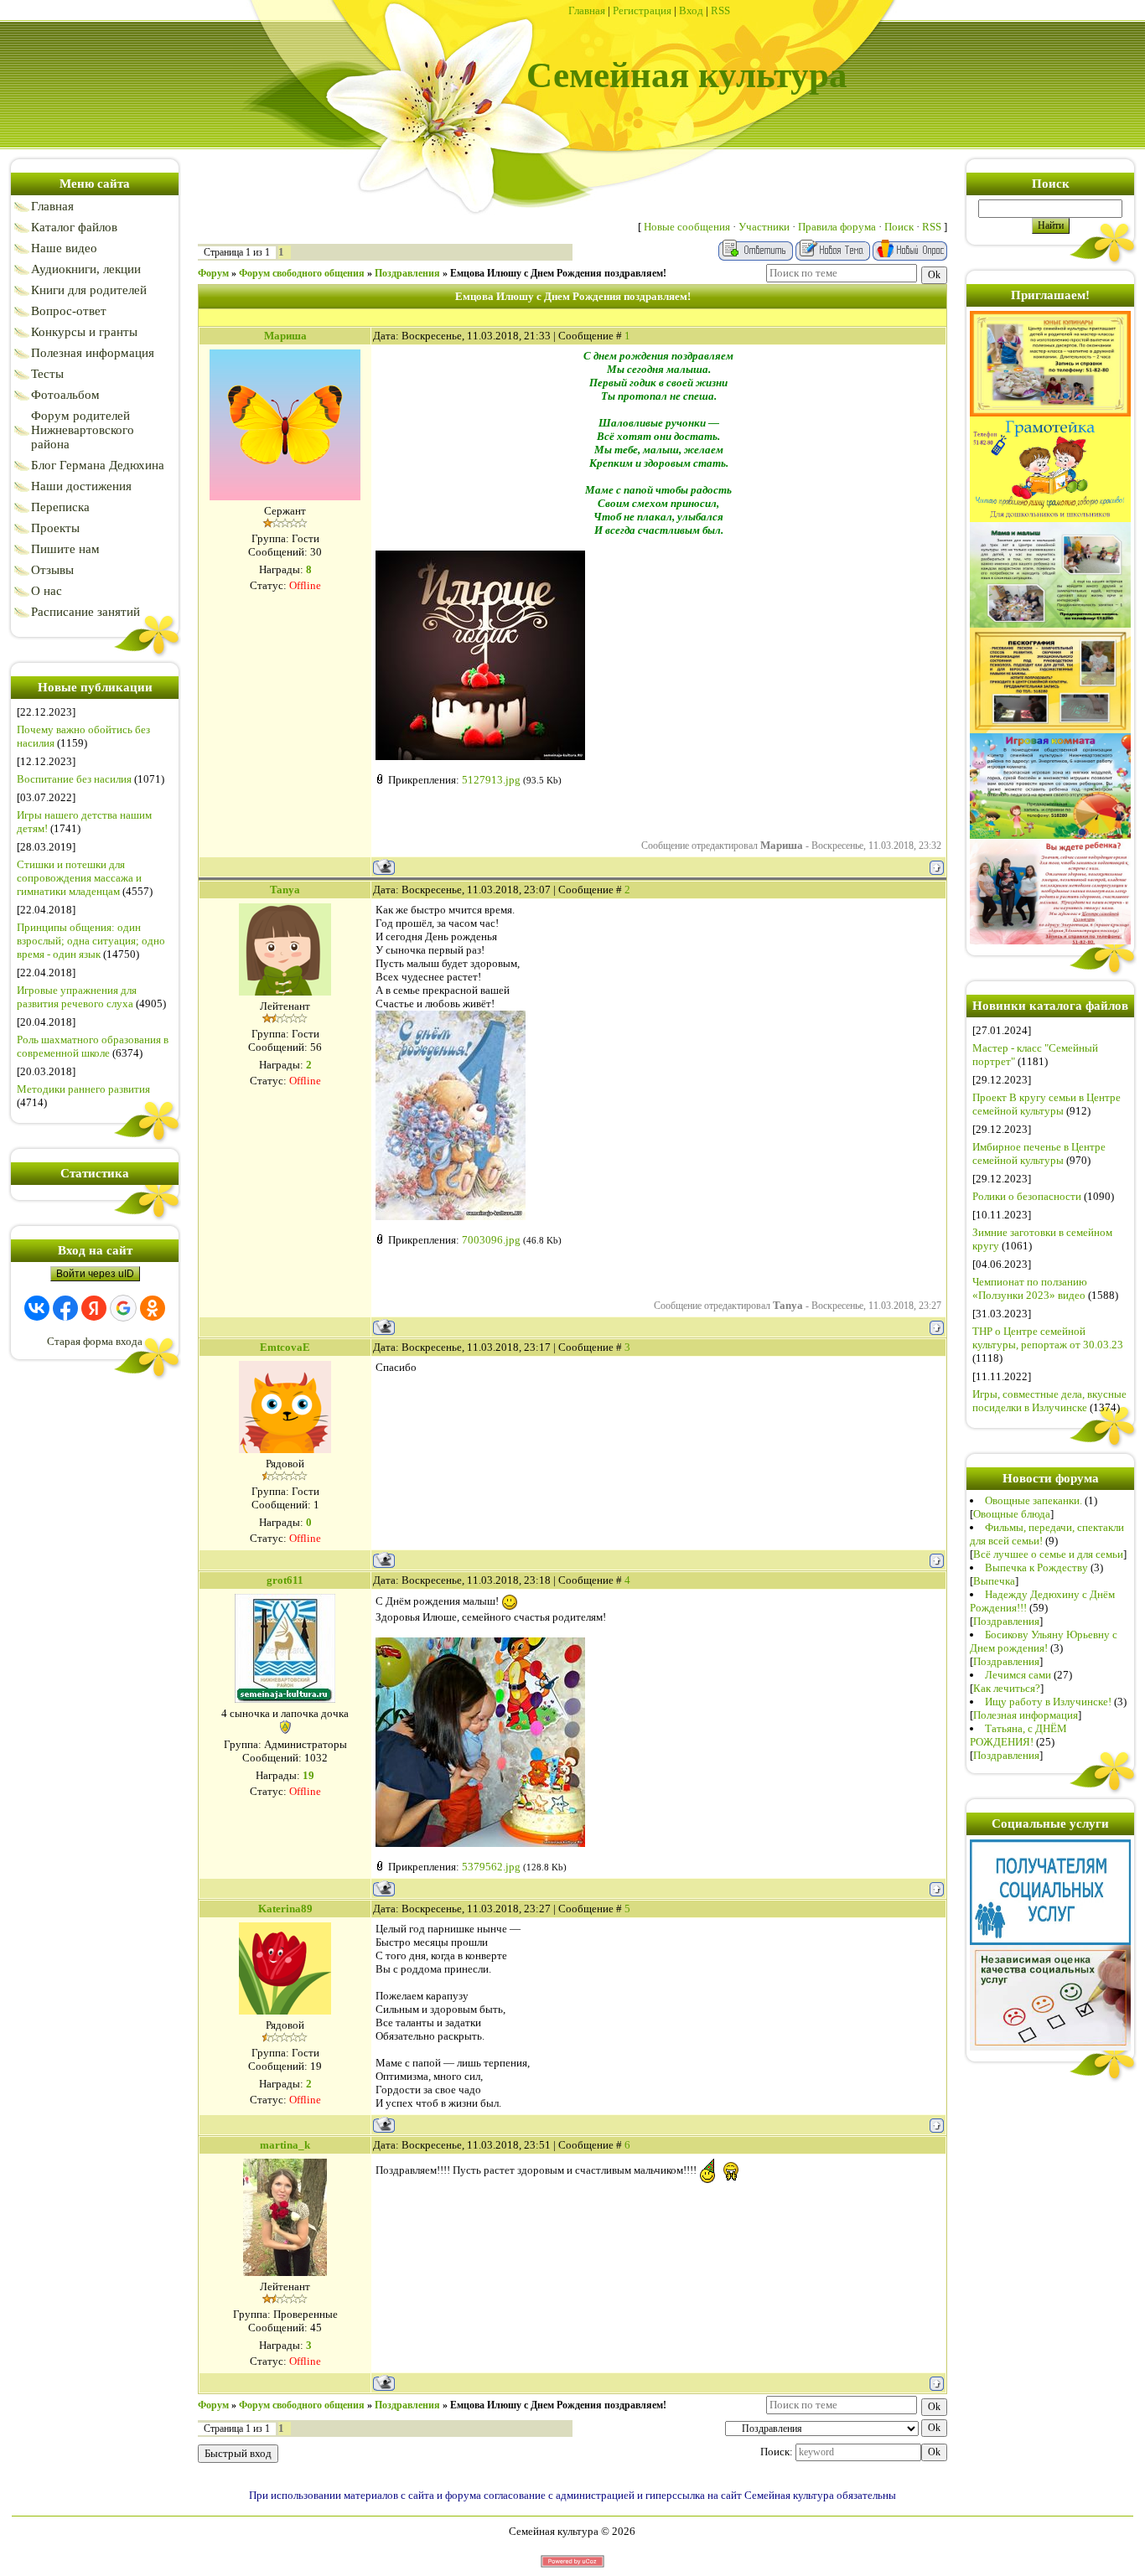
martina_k (285, 2145)
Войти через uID (95, 1274)
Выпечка (994, 1581)
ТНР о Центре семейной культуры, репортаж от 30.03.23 (1048, 1338)
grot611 (285, 1580)
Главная (587, 10)
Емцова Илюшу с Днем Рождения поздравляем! (558, 273)
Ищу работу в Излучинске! (1048, 1702)
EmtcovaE (285, 1347)
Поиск (899, 227)
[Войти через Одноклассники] (153, 1308)
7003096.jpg (491, 1240)
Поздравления (407, 273)
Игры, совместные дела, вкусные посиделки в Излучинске (1049, 1401)
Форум (213, 273)
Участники (764, 227)
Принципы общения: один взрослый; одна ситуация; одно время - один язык (91, 941)
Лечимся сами (1018, 1675)
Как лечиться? (1007, 1688)
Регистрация (642, 10)
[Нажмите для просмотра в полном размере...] (480, 756)
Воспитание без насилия (74, 779)
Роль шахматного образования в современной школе (93, 1046)
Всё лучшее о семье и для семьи (1048, 1554)
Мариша (285, 336)
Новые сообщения (687, 227)
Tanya (285, 890)
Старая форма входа (95, 1341)
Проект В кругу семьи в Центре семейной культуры (1047, 1104)
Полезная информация (1026, 1715)
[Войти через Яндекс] (94, 1308)
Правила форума (837, 227)
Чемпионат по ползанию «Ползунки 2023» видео (1030, 1288)
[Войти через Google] (123, 1308)
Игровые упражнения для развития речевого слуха (77, 997)
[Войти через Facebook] (65, 1308)
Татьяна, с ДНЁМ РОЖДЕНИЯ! (1018, 1735)
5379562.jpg (491, 1867)
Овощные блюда (1012, 1514)
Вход (691, 10)
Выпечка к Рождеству (1036, 1567)
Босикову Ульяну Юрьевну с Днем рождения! (1044, 1641)
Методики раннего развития (83, 1089)
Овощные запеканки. (1034, 1500)
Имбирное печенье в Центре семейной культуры (1039, 1154)
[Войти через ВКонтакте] (37, 1308)
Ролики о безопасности (1027, 1196)
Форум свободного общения (302, 273)
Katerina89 (285, 1909)
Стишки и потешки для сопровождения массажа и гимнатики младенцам (79, 878)
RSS (720, 10)
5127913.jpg (491, 780)
